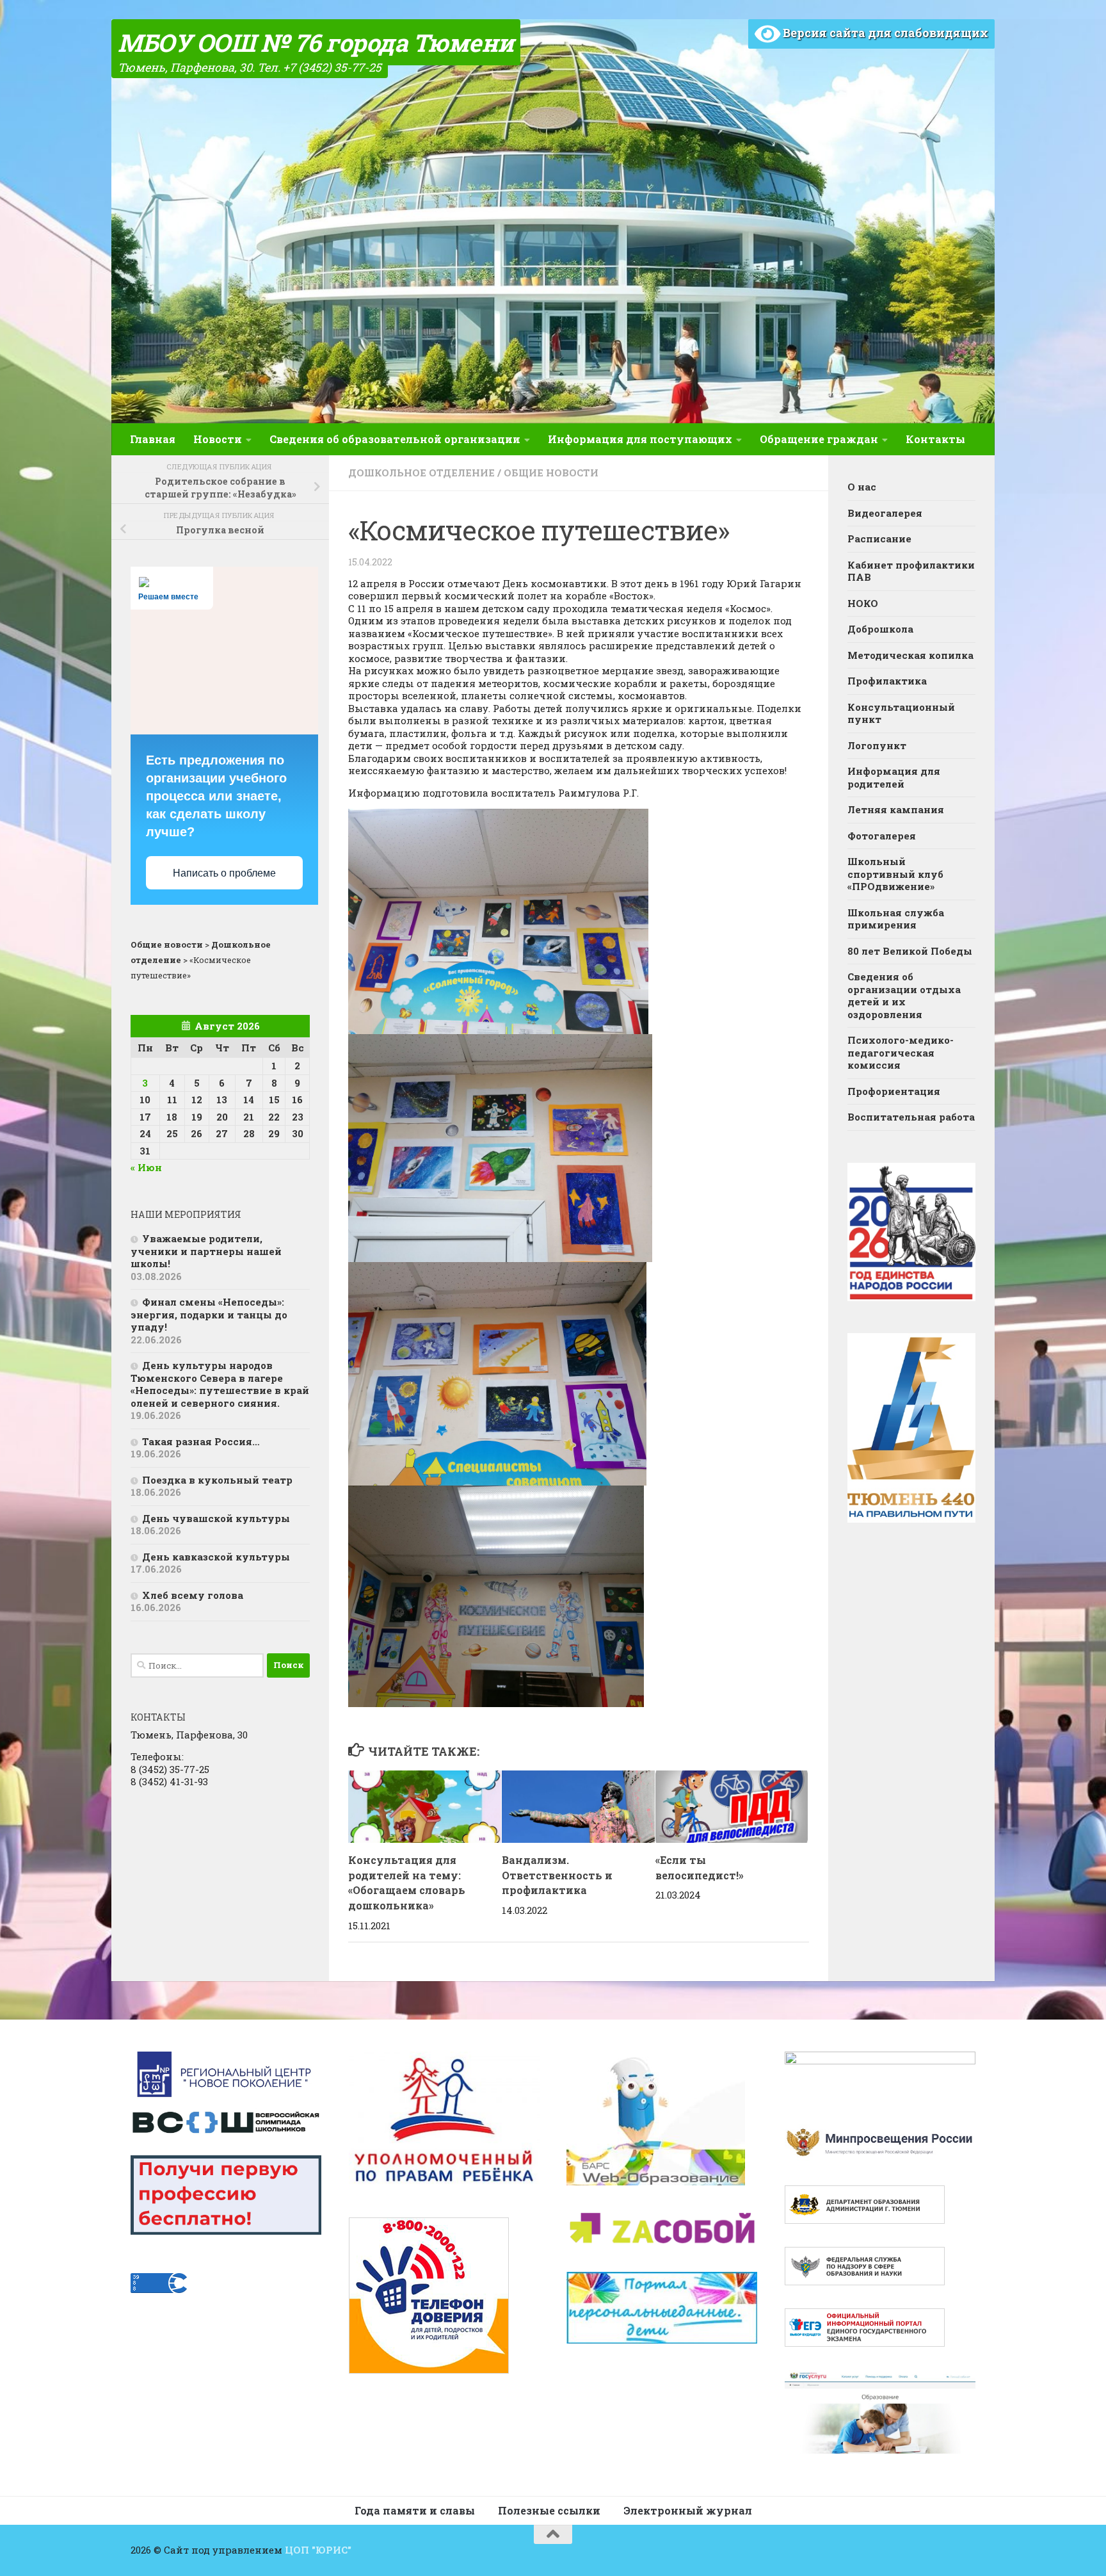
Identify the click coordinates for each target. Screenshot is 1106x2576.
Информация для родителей (894, 777)
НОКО (863, 603)
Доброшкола (880, 629)
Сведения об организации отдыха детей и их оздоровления (904, 995)
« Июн (146, 1167)
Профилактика (887, 681)
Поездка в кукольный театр (217, 1480)
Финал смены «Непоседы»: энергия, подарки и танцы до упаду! (209, 1314)
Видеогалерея (885, 513)
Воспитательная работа (911, 1117)
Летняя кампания (896, 809)
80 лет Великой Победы (910, 951)
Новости (218, 439)
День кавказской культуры (216, 1557)
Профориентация (894, 1091)
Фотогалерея (882, 836)
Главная (153, 439)
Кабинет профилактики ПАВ (911, 571)
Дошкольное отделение (421, 473)
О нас (862, 487)
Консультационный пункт (901, 713)
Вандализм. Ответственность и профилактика (557, 1875)
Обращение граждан (819, 439)
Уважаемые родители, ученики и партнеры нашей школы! (206, 1251)
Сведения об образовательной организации (395, 439)
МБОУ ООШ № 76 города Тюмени (316, 42)
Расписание (879, 539)
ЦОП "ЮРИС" (318, 2550)
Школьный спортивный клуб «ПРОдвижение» (895, 874)
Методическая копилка (910, 655)
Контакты (935, 439)
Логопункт (877, 745)
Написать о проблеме (224, 873)
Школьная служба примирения (896, 919)
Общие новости (551, 473)
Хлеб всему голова (193, 1595)
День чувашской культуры (216, 1518)
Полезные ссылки (549, 2510)
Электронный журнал (688, 2510)
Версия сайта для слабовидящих (884, 33)
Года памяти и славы (415, 2510)
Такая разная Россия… (201, 1441)
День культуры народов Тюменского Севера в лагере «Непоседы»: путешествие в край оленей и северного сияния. (220, 1384)
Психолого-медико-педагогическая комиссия (901, 1052)
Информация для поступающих (640, 439)
